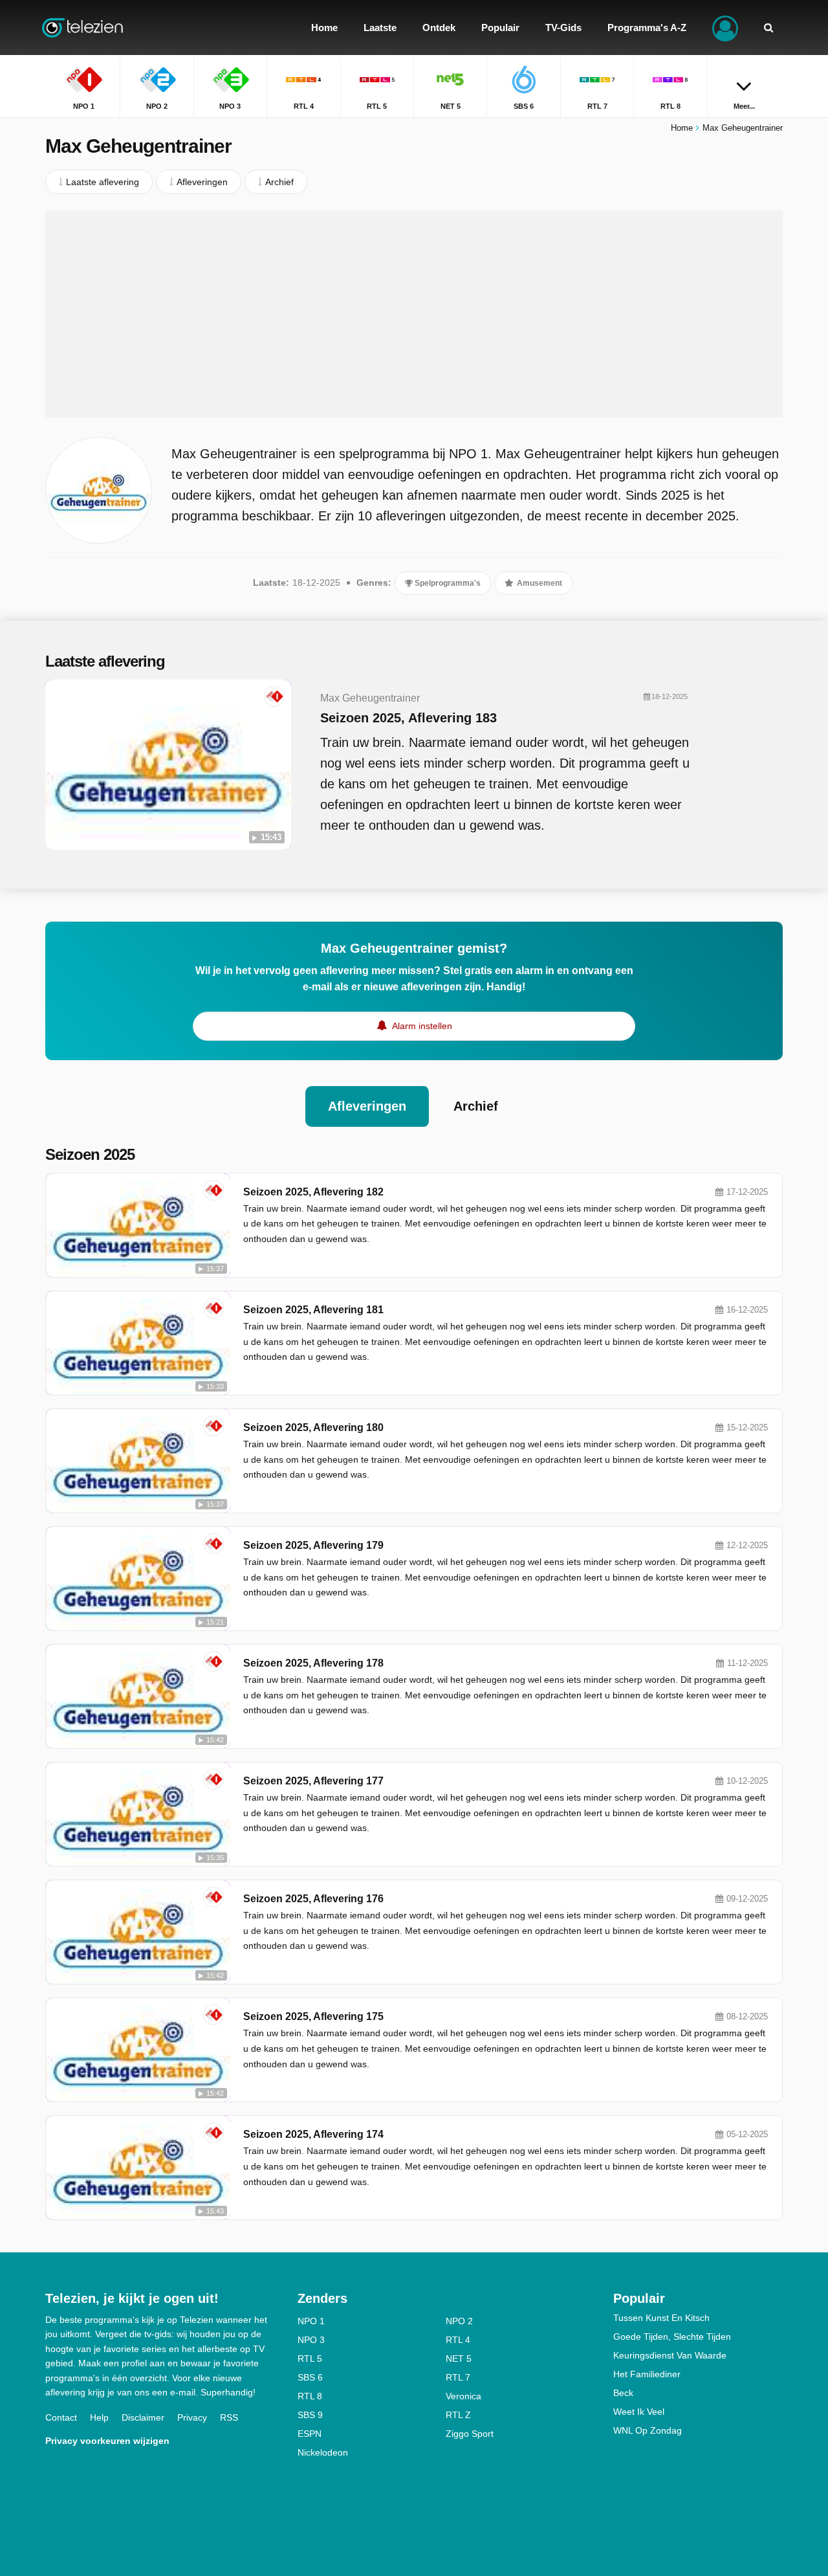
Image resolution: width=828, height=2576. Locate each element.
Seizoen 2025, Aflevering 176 (313, 1899)
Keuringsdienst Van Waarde (670, 2355)
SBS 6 (310, 2377)
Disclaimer (143, 2417)
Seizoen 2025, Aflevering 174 (313, 2134)
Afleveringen (367, 1106)
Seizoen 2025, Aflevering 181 (313, 1310)
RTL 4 (458, 2340)
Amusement (539, 583)
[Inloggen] (725, 28)
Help (99, 2417)
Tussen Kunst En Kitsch (661, 2318)
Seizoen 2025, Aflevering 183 (409, 718)
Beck (623, 2393)
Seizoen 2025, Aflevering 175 (313, 2016)
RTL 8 (310, 2396)
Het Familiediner (647, 2374)
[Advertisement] (414, 314)
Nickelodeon (323, 2452)
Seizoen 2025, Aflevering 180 (313, 1427)
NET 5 (459, 2359)
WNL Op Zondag (648, 2430)
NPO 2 (459, 2321)
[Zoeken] (768, 28)
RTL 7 (458, 2377)
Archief (476, 1106)
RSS (229, 2417)
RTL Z (458, 2415)
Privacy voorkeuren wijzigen (107, 2441)
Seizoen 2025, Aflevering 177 (313, 1781)
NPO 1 (311, 2321)
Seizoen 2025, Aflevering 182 (313, 1192)
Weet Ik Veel (639, 2412)
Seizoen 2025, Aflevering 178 (313, 1663)
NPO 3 (311, 2340)
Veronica (463, 2396)
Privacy (192, 2417)
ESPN (310, 2434)
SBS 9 (310, 2415)
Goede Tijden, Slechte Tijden (672, 2337)
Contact (61, 2417)
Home (682, 128)
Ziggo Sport (470, 2434)
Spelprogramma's (447, 583)
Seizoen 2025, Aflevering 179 (313, 1545)
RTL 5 (310, 2359)
